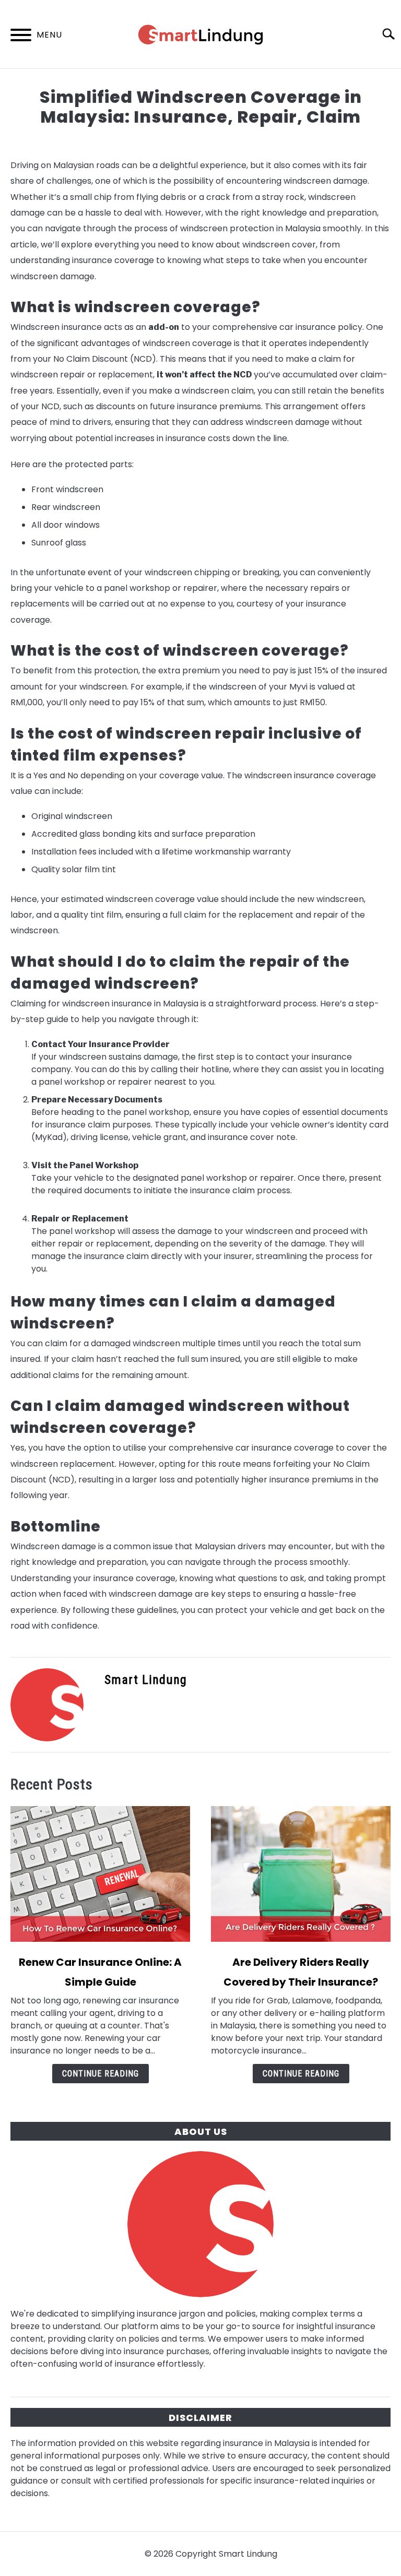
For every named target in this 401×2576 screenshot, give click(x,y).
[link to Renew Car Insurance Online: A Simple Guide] (100, 1874)
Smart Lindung (146, 1680)
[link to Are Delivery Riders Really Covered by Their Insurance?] (301, 1874)
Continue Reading (101, 2074)
